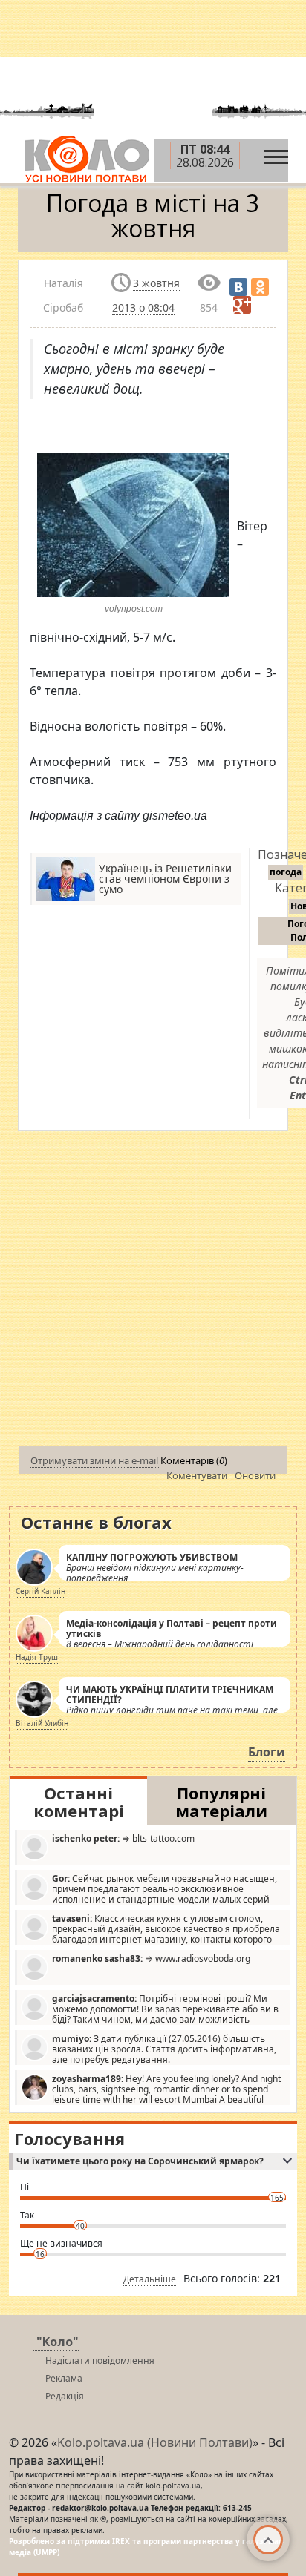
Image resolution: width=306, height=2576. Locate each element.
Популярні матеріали (221, 1802)
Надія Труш (37, 1657)
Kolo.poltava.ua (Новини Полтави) (155, 2442)
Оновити (255, 1475)
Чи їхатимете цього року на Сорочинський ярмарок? (140, 2161)
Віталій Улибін (42, 1723)
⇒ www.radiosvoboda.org (151, 1959)
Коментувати (197, 1475)
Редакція (65, 2396)
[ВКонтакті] (238, 287)
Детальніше (150, 2279)
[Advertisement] (153, 1291)
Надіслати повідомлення (100, 2361)
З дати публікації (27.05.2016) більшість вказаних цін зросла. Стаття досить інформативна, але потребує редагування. (164, 2049)
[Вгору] (268, 2540)
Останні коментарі (79, 1802)
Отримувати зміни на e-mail (95, 1460)
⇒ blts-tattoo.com (123, 1838)
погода (286, 872)
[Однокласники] (260, 287)
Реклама (64, 2378)
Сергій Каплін (40, 1591)
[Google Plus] (242, 305)
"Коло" (58, 2342)
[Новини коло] (86, 159)
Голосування (69, 2138)
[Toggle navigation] (276, 153)
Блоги (267, 1752)
